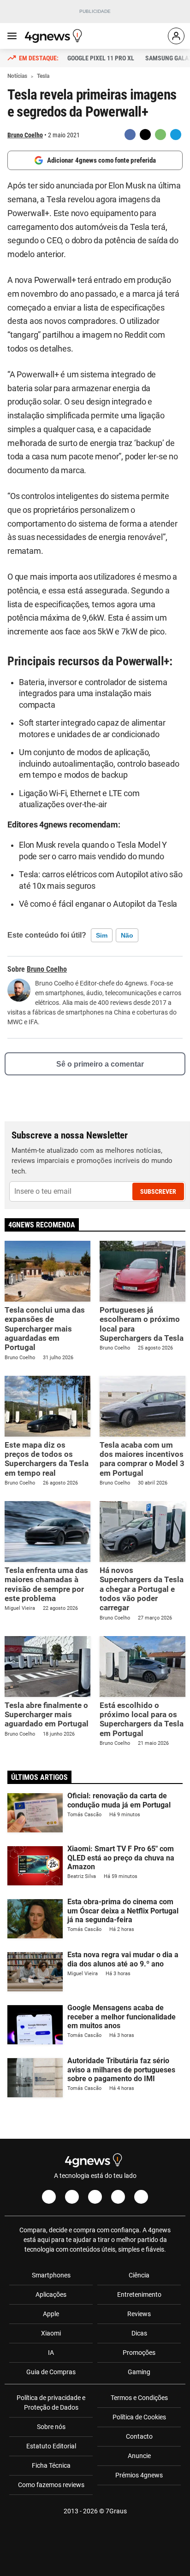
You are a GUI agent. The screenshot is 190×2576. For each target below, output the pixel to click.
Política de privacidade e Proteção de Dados (51, 2403)
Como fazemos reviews (51, 2485)
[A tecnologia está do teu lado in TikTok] (118, 2197)
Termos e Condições (139, 2398)
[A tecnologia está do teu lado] (55, 36)
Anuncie (139, 2456)
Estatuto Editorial (51, 2446)
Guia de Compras (51, 2372)
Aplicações (51, 2294)
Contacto (139, 2436)
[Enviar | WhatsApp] (160, 135)
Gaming (139, 2372)
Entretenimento (139, 2294)
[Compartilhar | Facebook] (130, 135)
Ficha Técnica (51, 2465)
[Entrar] (176, 36)
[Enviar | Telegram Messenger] (176, 135)
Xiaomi (51, 2333)
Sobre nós (51, 2427)
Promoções (139, 2353)
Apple (51, 2314)
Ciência (139, 2275)
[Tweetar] (145, 135)
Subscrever (158, 1191)
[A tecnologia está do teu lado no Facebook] (49, 2197)
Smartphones (51, 2275)
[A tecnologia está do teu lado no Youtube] (95, 2197)
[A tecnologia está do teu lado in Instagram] (72, 2197)
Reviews (139, 2314)
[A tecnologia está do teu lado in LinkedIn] (141, 2197)
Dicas (139, 2333)
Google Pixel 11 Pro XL (101, 58)
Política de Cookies (139, 2417)
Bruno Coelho (25, 135)
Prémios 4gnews (139, 2475)
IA (51, 2353)
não (127, 935)
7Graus (116, 2511)
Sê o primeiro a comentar (100, 1064)
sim (102, 935)
